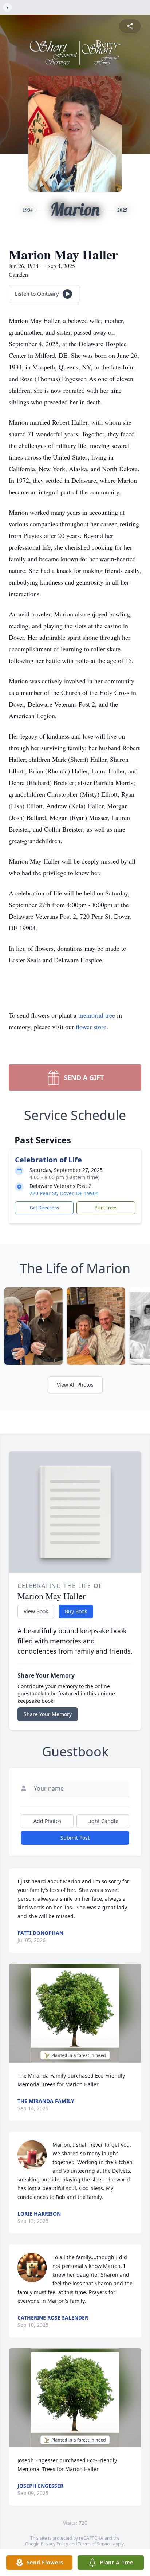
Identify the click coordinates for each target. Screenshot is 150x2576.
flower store (91, 1027)
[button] (75, 2013)
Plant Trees (106, 1208)
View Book (36, 1611)
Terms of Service (95, 2544)
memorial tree (97, 1015)
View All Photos (75, 1385)
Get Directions (44, 1208)
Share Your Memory (48, 1714)
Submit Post (75, 1838)
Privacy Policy (54, 2544)
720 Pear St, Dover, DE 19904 (64, 1193)
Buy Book (76, 1611)
